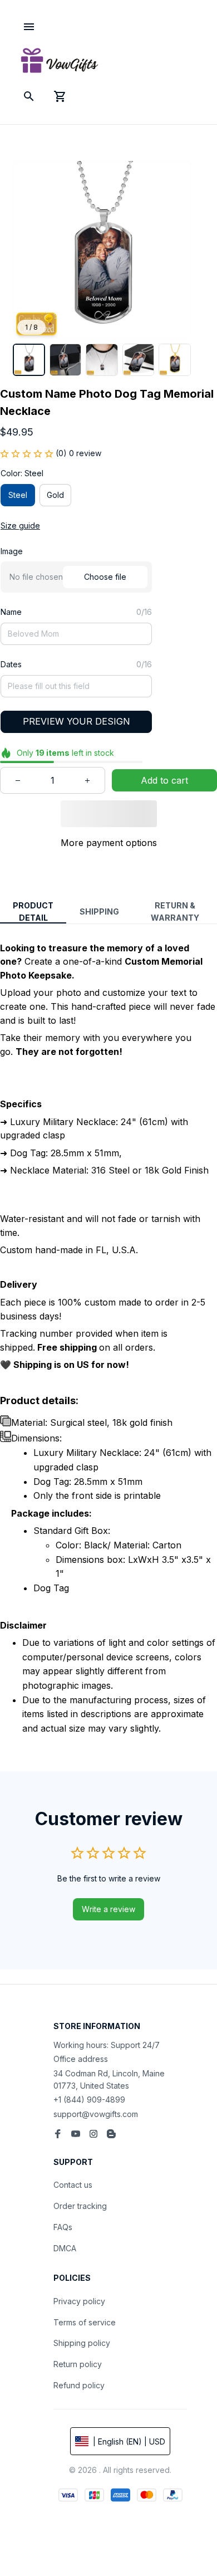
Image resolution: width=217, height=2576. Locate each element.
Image (12, 551)
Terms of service (85, 2322)
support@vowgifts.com (96, 2114)
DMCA (65, 2248)
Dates (11, 664)
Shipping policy (82, 2343)
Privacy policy (79, 2301)
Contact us (73, 2185)
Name (11, 612)
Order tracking (80, 2206)
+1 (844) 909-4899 (89, 2100)
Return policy (78, 2364)
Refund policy (79, 2385)
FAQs (63, 2227)
